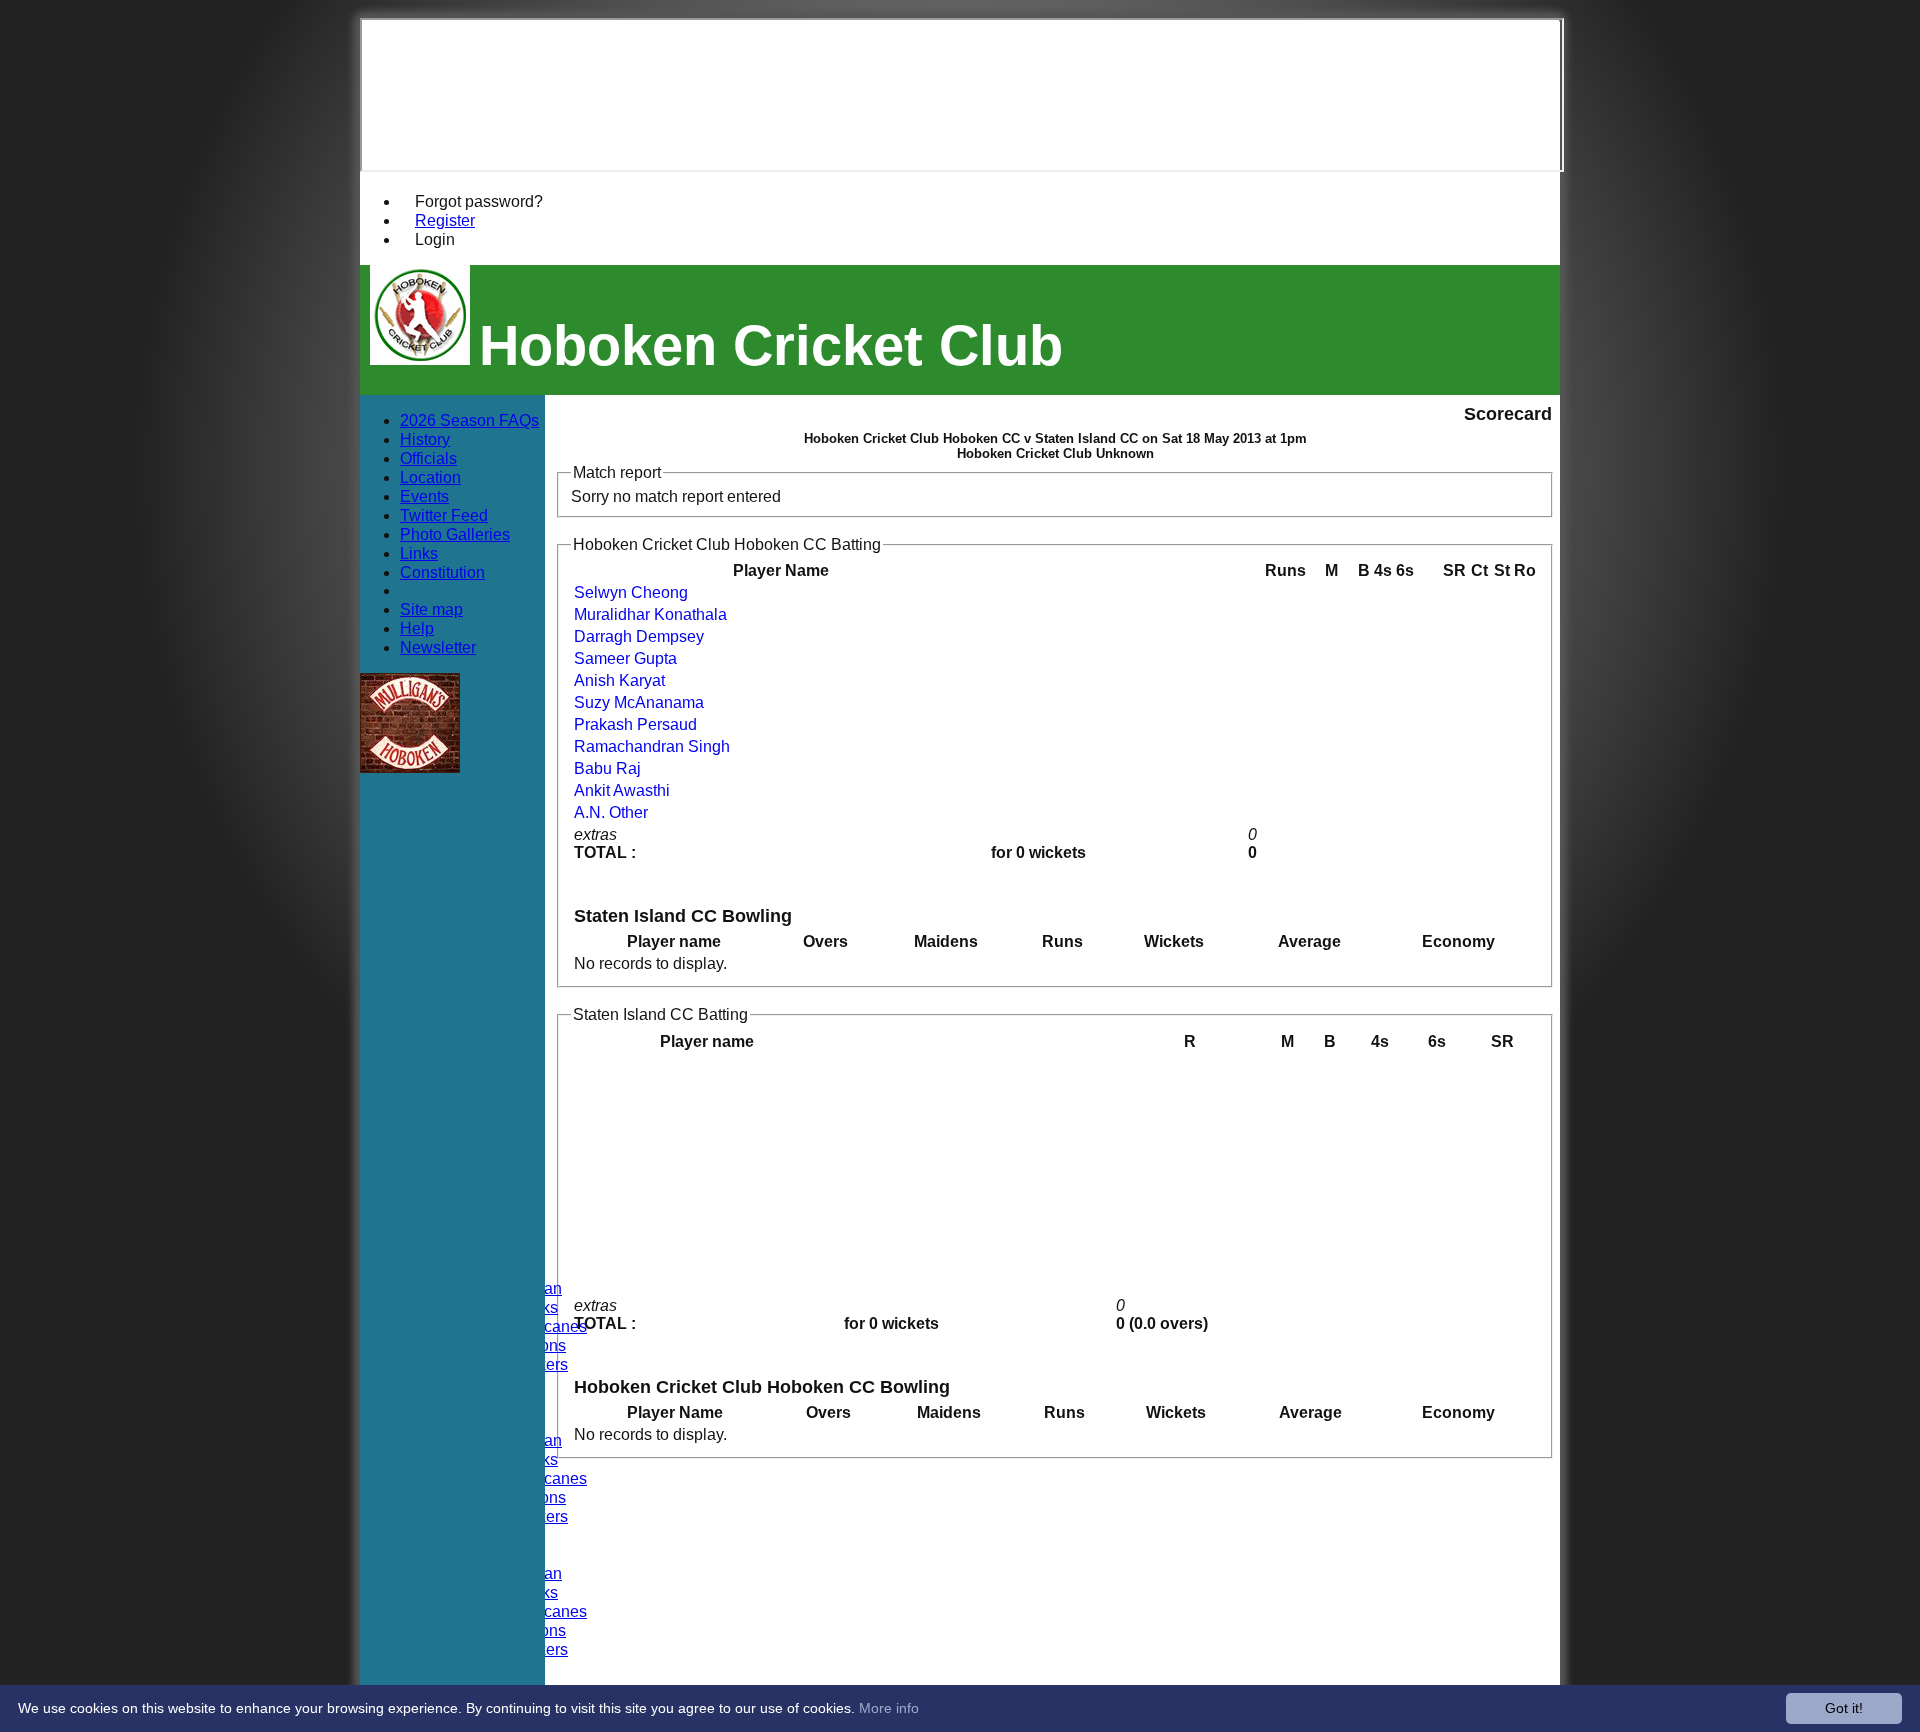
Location (430, 477)
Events (424, 496)
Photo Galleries (455, 534)
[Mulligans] (410, 767)
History (425, 439)
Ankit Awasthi (622, 790)
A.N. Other (611, 812)
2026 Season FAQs (469, 420)
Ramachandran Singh (652, 746)
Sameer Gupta (625, 658)
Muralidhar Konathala (650, 614)
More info (889, 1708)
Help (417, 628)
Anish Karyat (619, 680)
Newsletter (438, 647)
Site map (431, 609)
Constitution (442, 572)
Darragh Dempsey (639, 636)
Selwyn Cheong (631, 592)
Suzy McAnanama (639, 702)
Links (419, 553)
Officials (428, 458)
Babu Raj (607, 768)
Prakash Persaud (635, 724)
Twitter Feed (444, 515)
